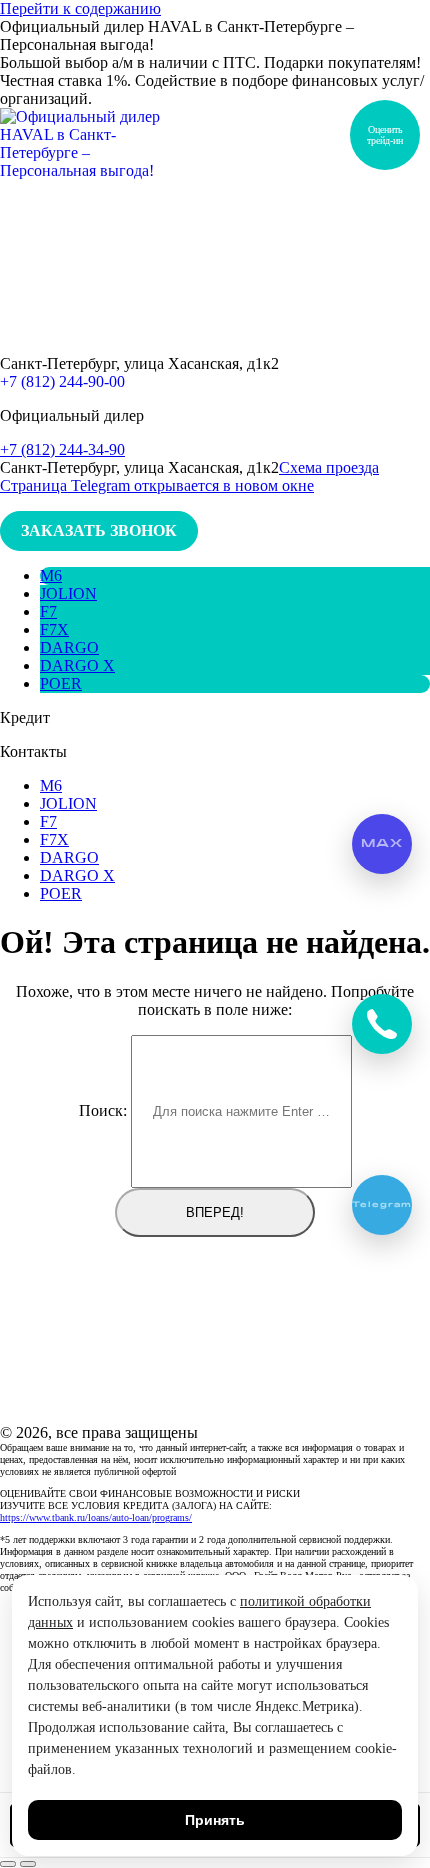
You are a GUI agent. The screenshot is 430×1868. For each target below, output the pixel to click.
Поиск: (103, 1110)
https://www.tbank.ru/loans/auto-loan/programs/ (96, 1517)
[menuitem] (51, 575)
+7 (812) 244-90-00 (62, 381)
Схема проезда (329, 467)
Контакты (33, 751)
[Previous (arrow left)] (8, 1864)
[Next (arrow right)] (28, 1864)
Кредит (25, 717)
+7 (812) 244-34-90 (62, 449)
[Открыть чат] (382, 1024)
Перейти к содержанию (80, 8)
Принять (215, 1820)
